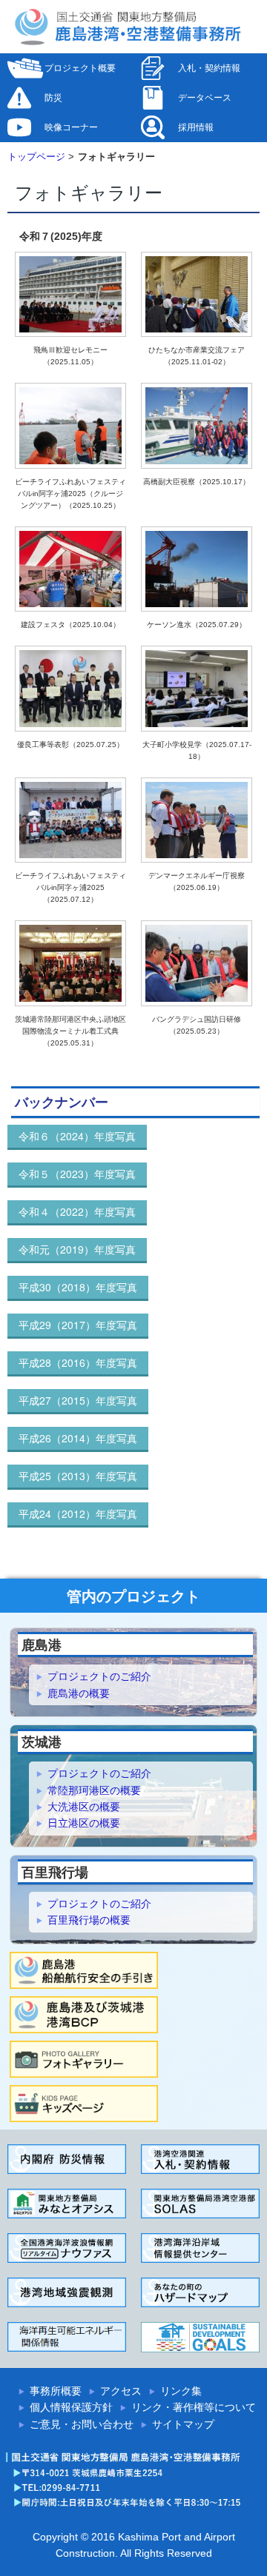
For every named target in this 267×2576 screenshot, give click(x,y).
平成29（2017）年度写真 (78, 1325)
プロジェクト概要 (80, 68)
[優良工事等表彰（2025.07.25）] (70, 692)
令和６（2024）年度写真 (77, 1136)
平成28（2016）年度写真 (78, 1362)
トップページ (36, 157)
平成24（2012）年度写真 (78, 1513)
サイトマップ (183, 2424)
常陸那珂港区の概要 (94, 1790)
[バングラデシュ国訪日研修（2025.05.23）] (197, 967)
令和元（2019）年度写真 (77, 1249)
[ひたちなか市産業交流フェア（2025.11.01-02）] (197, 297)
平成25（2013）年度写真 (78, 1476)
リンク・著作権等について (194, 2407)
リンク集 (181, 2391)
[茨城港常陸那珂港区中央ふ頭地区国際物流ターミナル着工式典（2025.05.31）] (70, 967)
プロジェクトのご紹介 (99, 1676)
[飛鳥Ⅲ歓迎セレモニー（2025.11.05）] (70, 297)
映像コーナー (71, 127)
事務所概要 (56, 2391)
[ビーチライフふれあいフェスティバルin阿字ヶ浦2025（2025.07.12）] (70, 823)
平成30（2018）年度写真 (78, 1287)
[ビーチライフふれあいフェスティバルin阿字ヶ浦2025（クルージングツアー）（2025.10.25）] (70, 429)
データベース (205, 98)
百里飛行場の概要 (89, 1920)
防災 (53, 98)
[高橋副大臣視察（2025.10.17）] (197, 429)
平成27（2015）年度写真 (78, 1400)
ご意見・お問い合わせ (82, 2424)
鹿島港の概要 (79, 1693)
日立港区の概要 (84, 1823)
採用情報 (196, 127)
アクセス (121, 2391)
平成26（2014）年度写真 (78, 1438)
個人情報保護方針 (71, 2407)
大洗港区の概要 (84, 1807)
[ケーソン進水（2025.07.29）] (197, 572)
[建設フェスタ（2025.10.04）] (70, 572)
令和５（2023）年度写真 (77, 1174)
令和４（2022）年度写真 (77, 1211)
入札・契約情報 (209, 68)
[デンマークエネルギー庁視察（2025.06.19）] (197, 823)
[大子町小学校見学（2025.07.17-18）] (197, 692)
